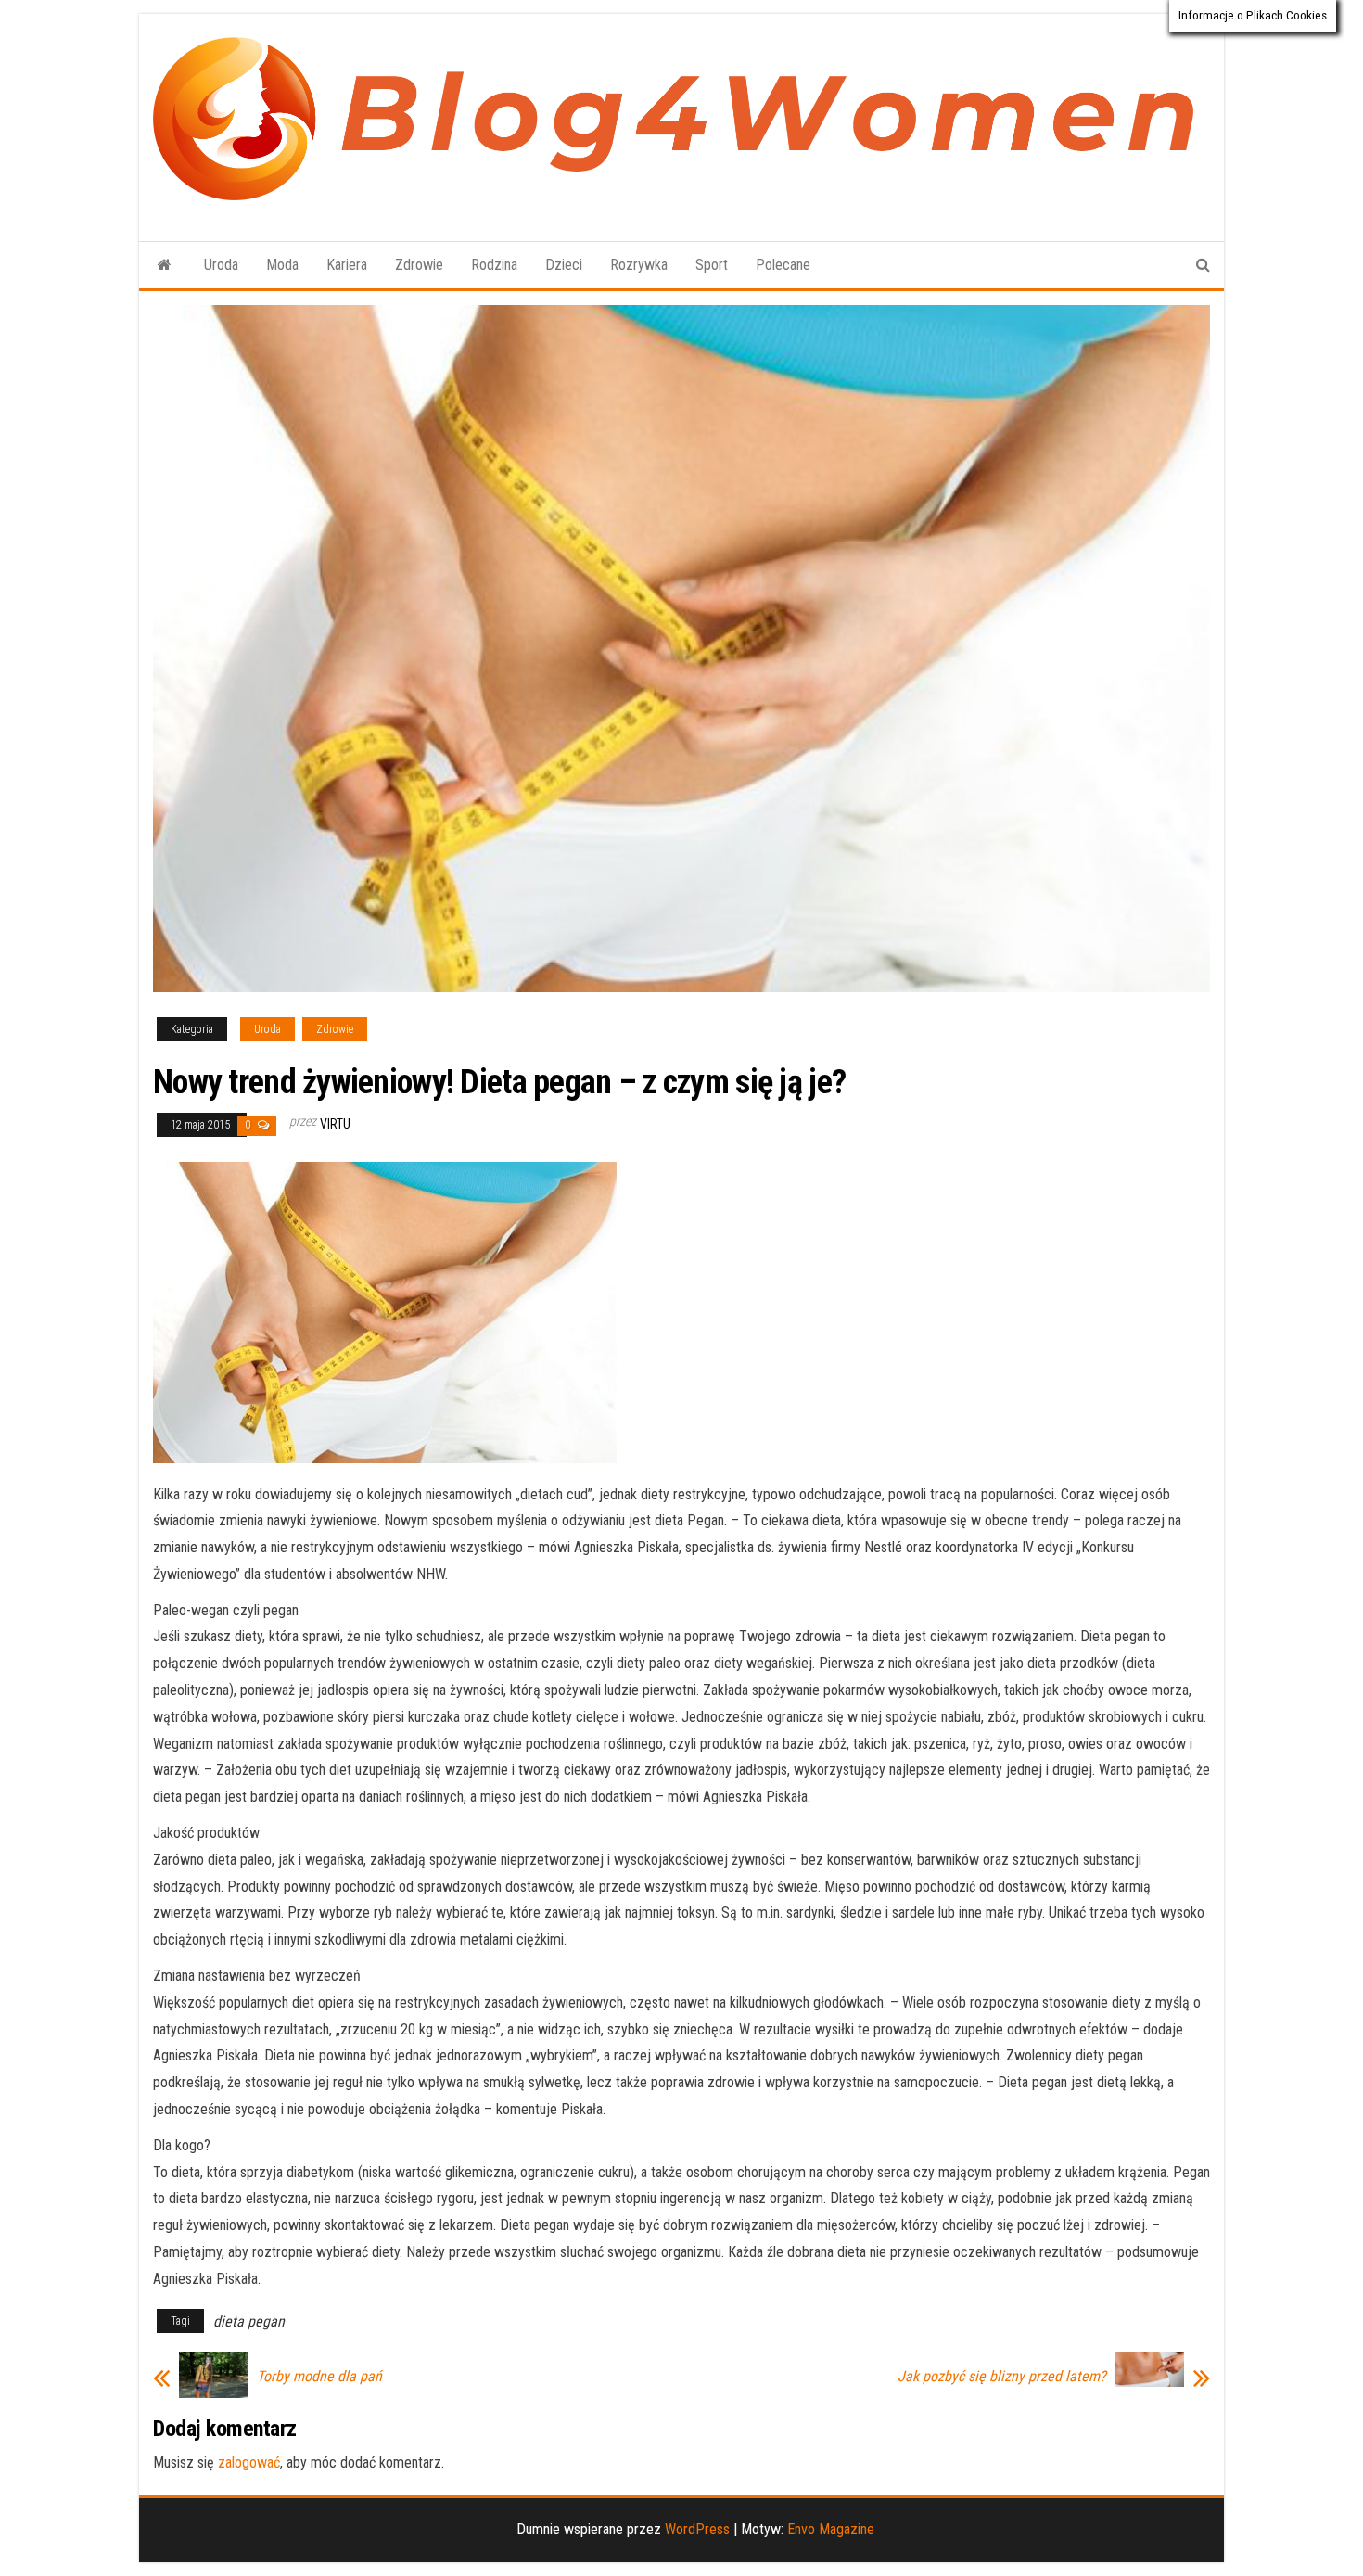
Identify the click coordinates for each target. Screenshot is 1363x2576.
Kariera (347, 265)
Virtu (335, 1124)
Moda (282, 265)
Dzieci (564, 265)
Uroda (221, 265)
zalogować (249, 2462)
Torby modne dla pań (319, 2377)
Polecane (783, 265)
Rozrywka (639, 265)
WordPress (697, 2529)
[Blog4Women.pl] (165, 265)
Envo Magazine (831, 2529)
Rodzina (494, 265)
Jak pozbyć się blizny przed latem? (1002, 2377)
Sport (712, 265)
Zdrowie (419, 265)
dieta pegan (249, 2321)
